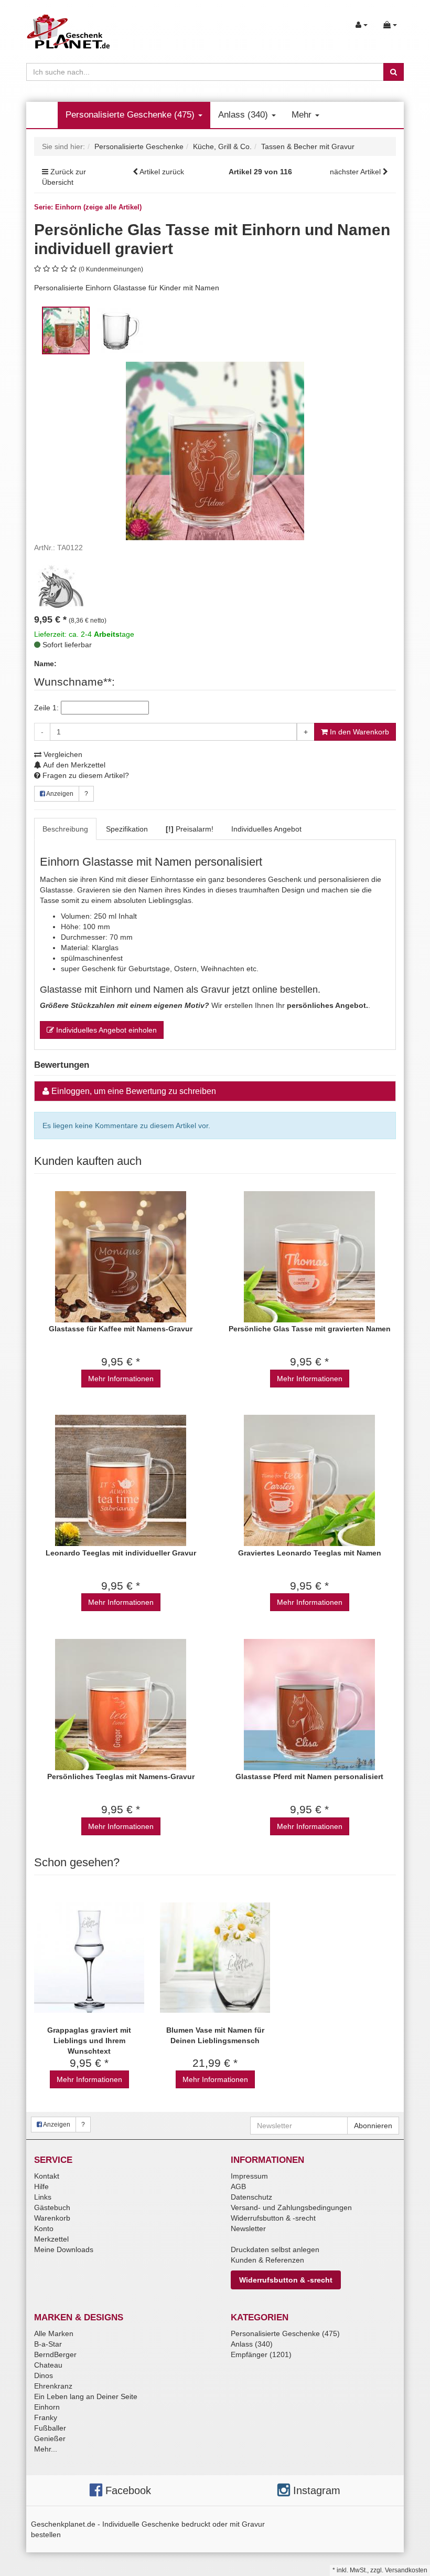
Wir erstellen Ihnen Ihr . (205, 1005)
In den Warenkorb (358, 732)
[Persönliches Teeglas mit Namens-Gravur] (121, 1704)
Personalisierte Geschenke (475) (131, 115)
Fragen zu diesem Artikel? (85, 775)
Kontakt (47, 2176)
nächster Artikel (356, 172)
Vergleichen (62, 754)
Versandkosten (406, 2570)
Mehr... (46, 2449)
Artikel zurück (162, 172)
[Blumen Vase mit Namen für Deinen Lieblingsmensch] (215, 1958)
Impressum (249, 2176)
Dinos (44, 2375)
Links (43, 2197)
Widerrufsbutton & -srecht (273, 2218)
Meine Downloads (64, 2249)
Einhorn (47, 2407)
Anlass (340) (244, 115)
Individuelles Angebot (266, 829)
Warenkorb (52, 2218)
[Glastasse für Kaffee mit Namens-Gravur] (121, 1257)
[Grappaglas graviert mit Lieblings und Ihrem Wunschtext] (89, 1958)
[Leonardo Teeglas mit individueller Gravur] (121, 1481)
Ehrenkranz (53, 2386)
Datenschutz (251, 2197)
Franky (46, 2417)
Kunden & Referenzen (267, 2260)
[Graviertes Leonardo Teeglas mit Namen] (309, 1481)
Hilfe (41, 2186)
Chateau (48, 2365)
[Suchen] (394, 72)
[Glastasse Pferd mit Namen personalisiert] (309, 1704)
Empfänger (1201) (261, 2354)
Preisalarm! (190, 829)
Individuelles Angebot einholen (105, 1030)
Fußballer (50, 2428)
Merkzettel (51, 2239)
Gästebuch (52, 2207)
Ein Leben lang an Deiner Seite (86, 2396)
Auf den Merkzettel (73, 765)
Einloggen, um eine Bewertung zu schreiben (134, 1091)
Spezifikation (127, 829)
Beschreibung (65, 829)
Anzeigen (59, 794)
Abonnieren (373, 2126)
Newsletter (248, 2228)
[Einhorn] (60, 586)
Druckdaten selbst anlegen (275, 2249)
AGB (238, 2186)
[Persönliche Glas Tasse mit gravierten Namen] (309, 1257)
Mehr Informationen (121, 1379)
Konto (44, 2228)
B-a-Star (48, 2344)
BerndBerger (55, 2354)
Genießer (50, 2438)
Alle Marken (54, 2333)
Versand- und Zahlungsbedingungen (291, 2207)
